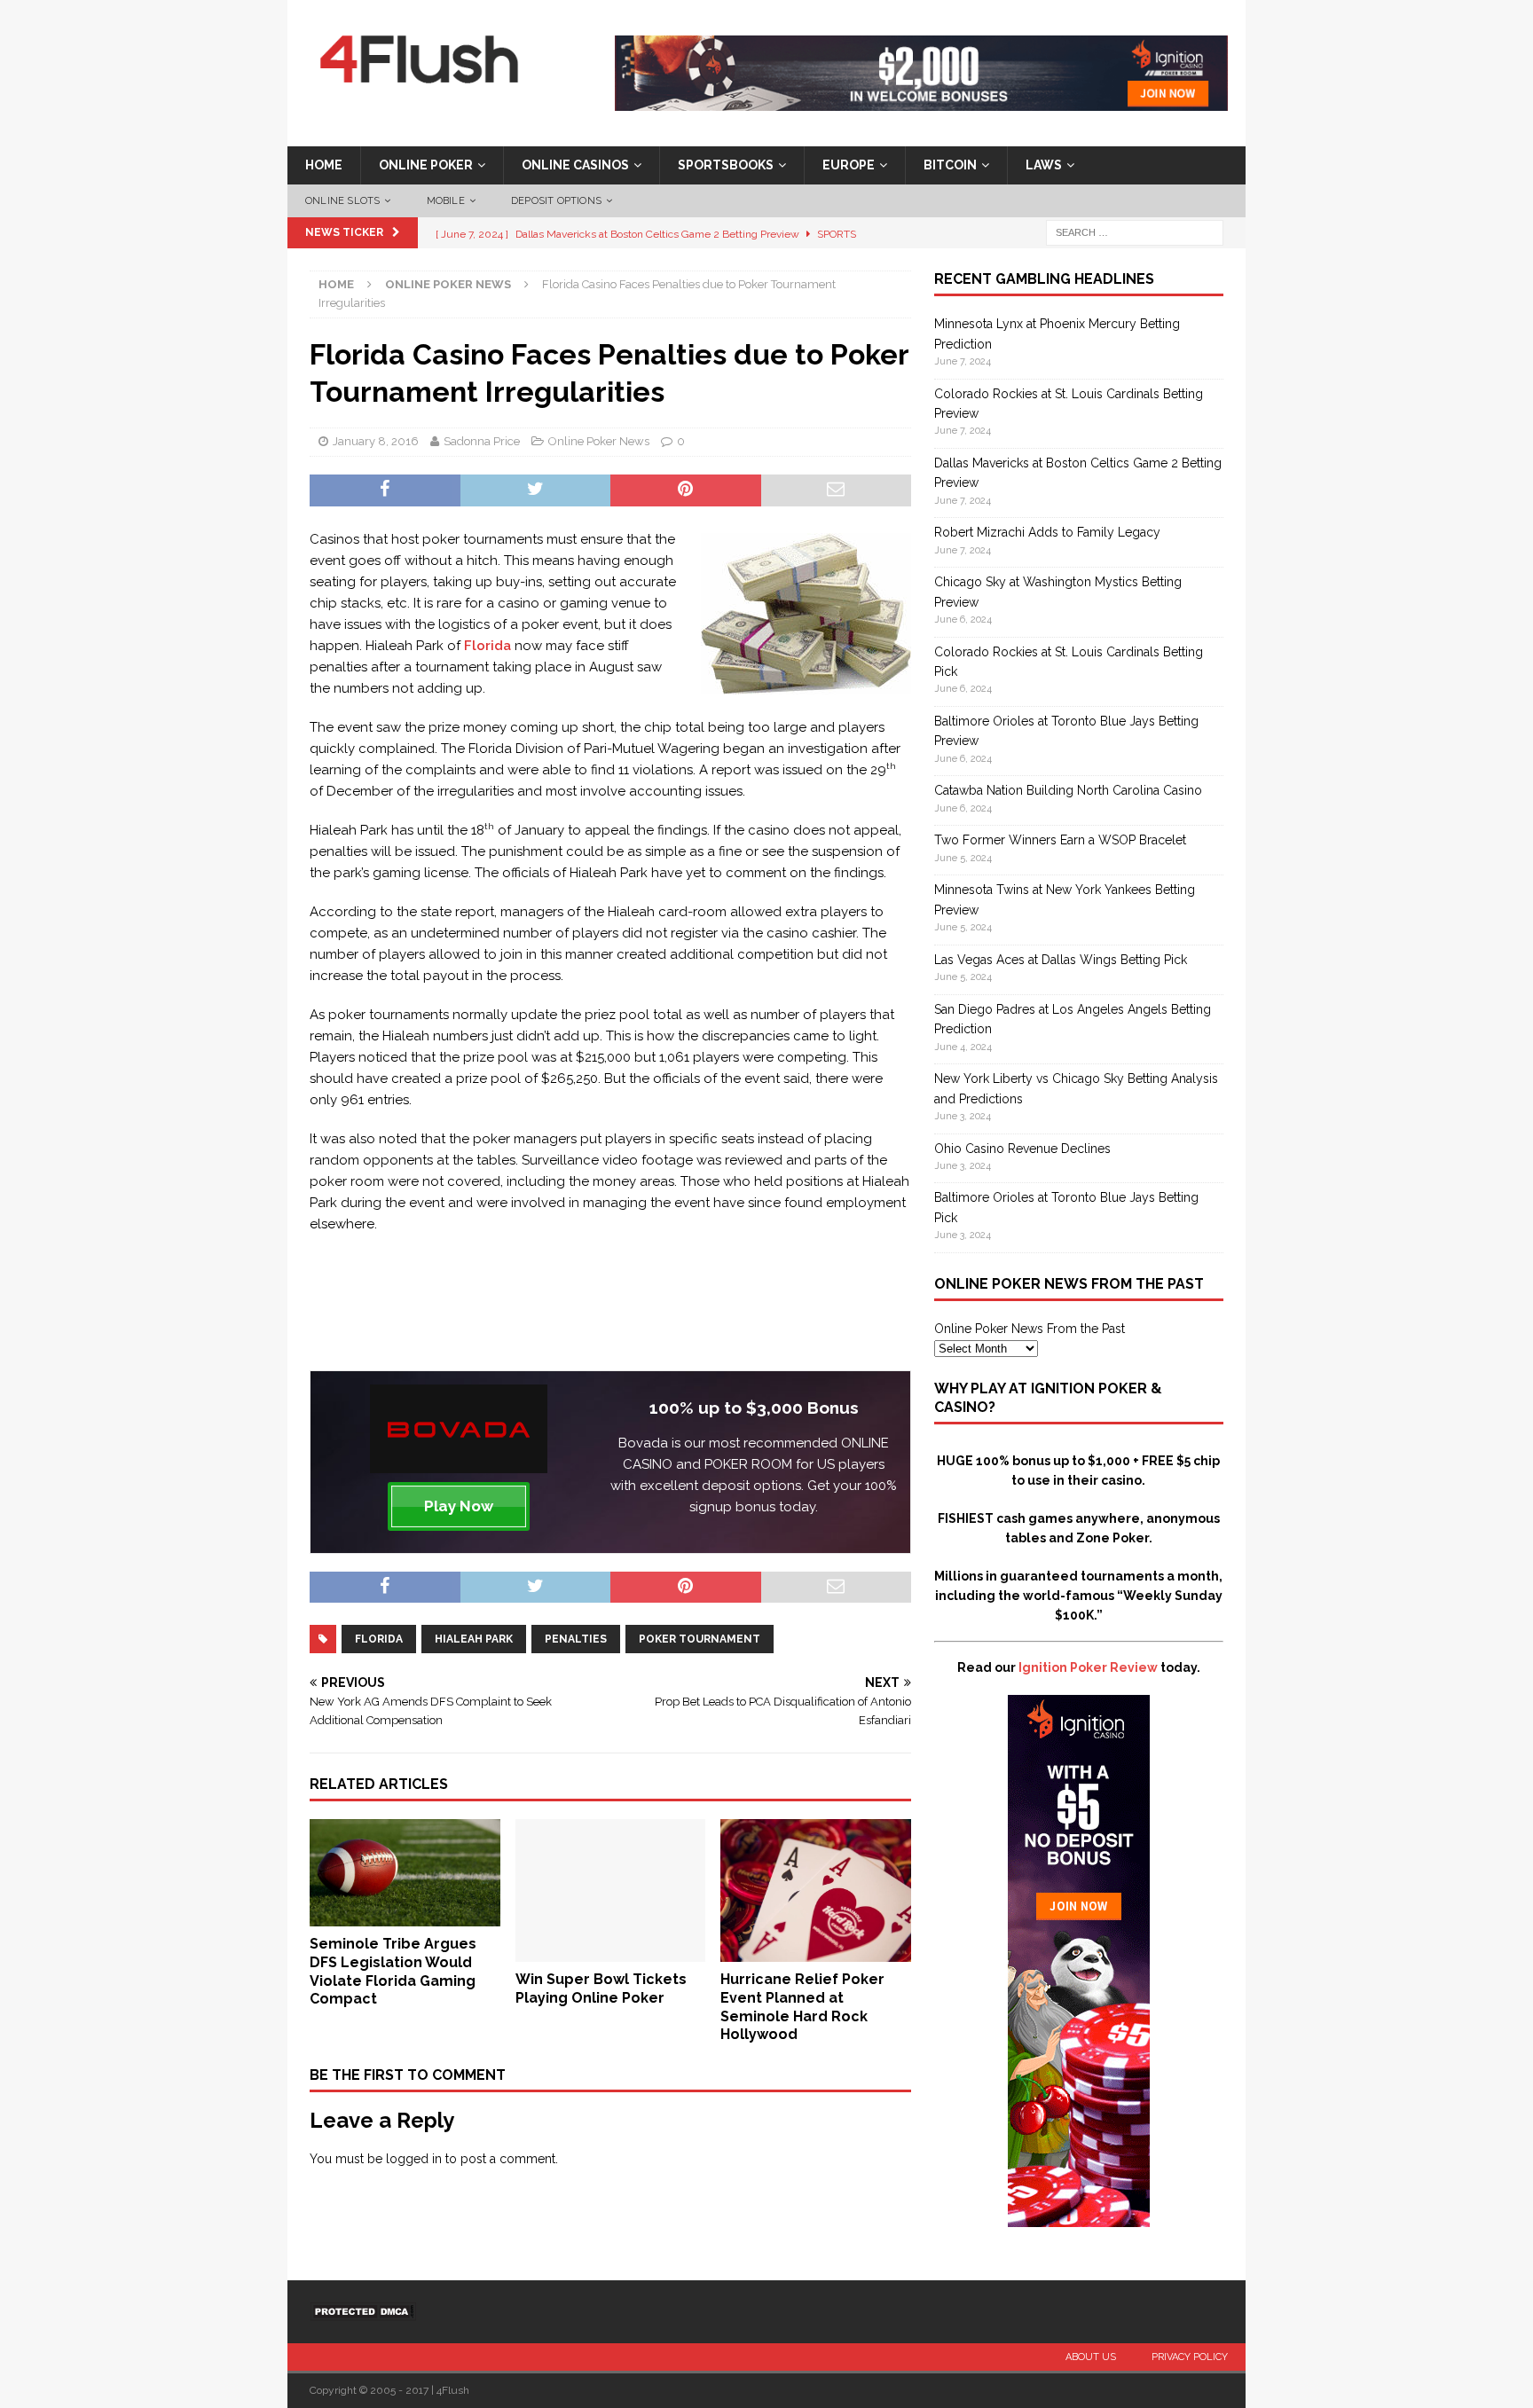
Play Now (459, 1506)
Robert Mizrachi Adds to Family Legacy (1047, 532)
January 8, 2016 (376, 441)
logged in (414, 2159)
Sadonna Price (482, 441)
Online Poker (426, 165)
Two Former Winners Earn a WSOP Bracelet (1060, 840)
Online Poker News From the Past (1030, 1329)
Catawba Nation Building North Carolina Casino (1068, 790)
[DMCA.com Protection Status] (363, 2311)
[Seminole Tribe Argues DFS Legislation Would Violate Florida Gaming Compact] (405, 1917)
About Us (1091, 2357)
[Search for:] (1135, 232)
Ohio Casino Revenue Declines (1022, 1149)
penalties (576, 1639)
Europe (849, 165)
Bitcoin (950, 165)
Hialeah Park (474, 1639)
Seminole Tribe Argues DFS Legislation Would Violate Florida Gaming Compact (393, 1971)
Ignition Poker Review (1088, 1667)
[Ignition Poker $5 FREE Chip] (1079, 2217)
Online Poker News (599, 441)
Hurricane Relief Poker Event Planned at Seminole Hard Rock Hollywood (802, 2007)
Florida (487, 646)
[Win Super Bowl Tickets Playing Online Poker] (611, 1952)
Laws (1044, 165)
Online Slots (342, 201)
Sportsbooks (726, 165)
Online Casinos (575, 165)
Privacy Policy (1190, 2357)
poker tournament (700, 1639)
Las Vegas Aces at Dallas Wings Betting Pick (1061, 960)
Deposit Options (556, 201)
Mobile (446, 201)
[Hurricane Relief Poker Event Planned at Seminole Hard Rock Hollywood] (816, 1952)
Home (324, 165)
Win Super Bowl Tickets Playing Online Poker (601, 1988)
